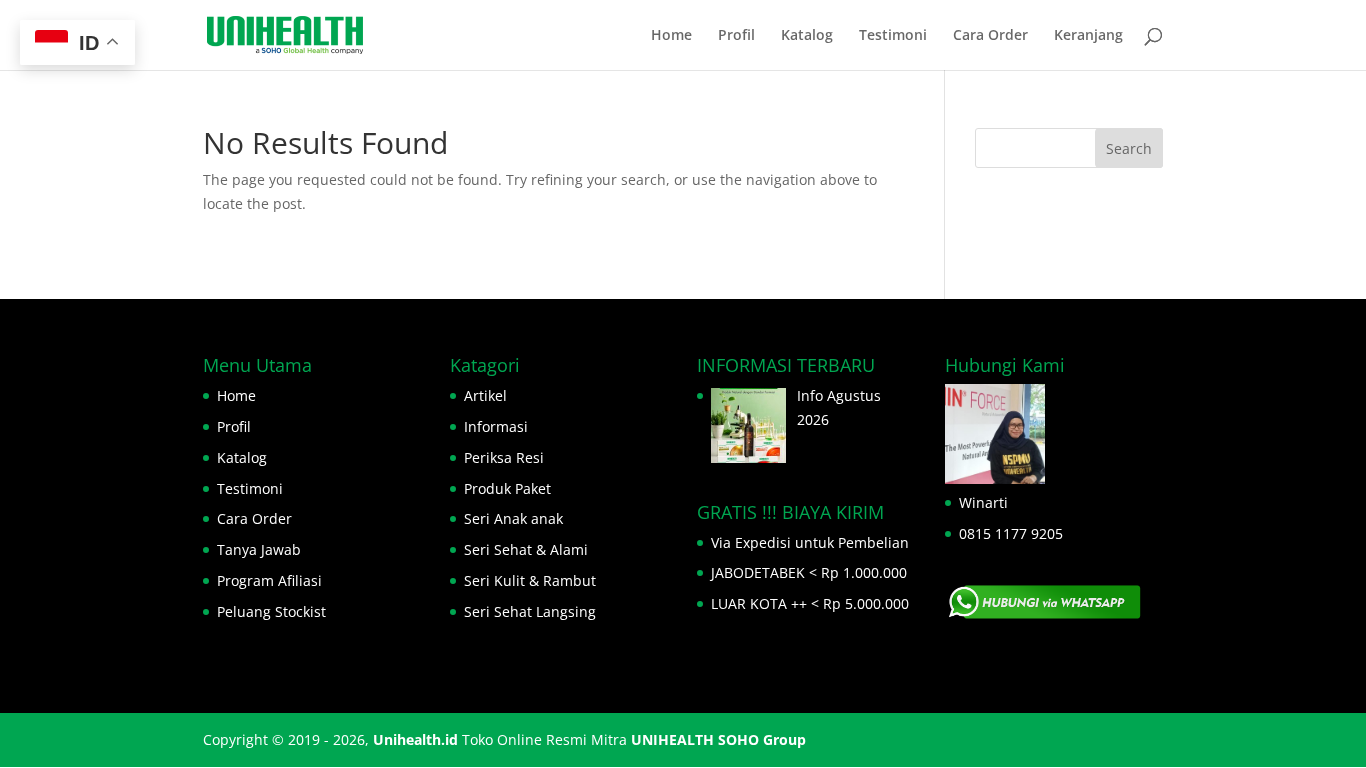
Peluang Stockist (271, 611)
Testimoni (893, 36)
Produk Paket (507, 488)
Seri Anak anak (513, 518)
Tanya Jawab (259, 549)
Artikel (485, 395)
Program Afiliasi (269, 580)
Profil (736, 36)
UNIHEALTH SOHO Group (718, 739)
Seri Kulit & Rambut (530, 580)
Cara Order (990, 36)
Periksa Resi (504, 457)
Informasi (496, 426)
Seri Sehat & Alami (526, 549)
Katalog (807, 36)
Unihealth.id (415, 739)
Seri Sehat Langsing (530, 611)
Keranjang (1088, 36)
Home (671, 36)
